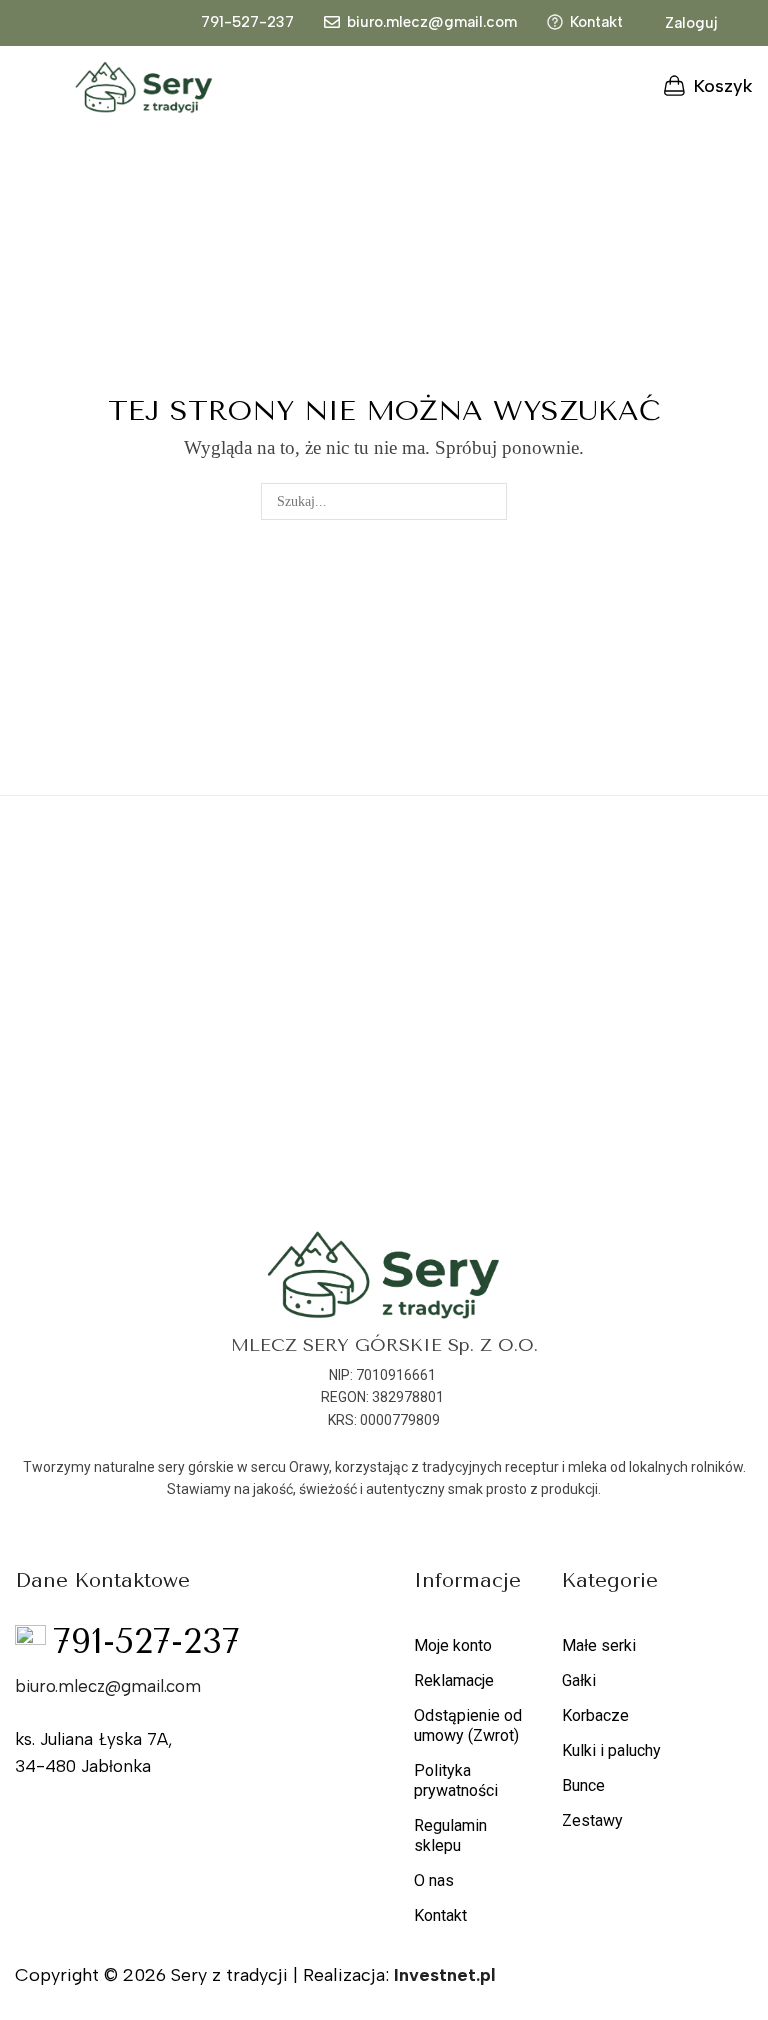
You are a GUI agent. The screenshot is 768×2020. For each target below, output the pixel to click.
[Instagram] (200, 1823)
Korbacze (595, 1715)
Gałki (579, 1680)
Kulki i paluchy (611, 1750)
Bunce (583, 1785)
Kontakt (596, 22)
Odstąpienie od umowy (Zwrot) (468, 1725)
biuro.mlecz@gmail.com (432, 22)
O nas (434, 1880)
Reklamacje (454, 1680)
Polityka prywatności (456, 1780)
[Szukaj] (488, 501)
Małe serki (599, 1645)
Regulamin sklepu (450, 1835)
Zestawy (592, 1820)
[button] (680, 24)
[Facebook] (159, 1823)
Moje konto (453, 1645)
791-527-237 (247, 22)
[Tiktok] (241, 1823)
